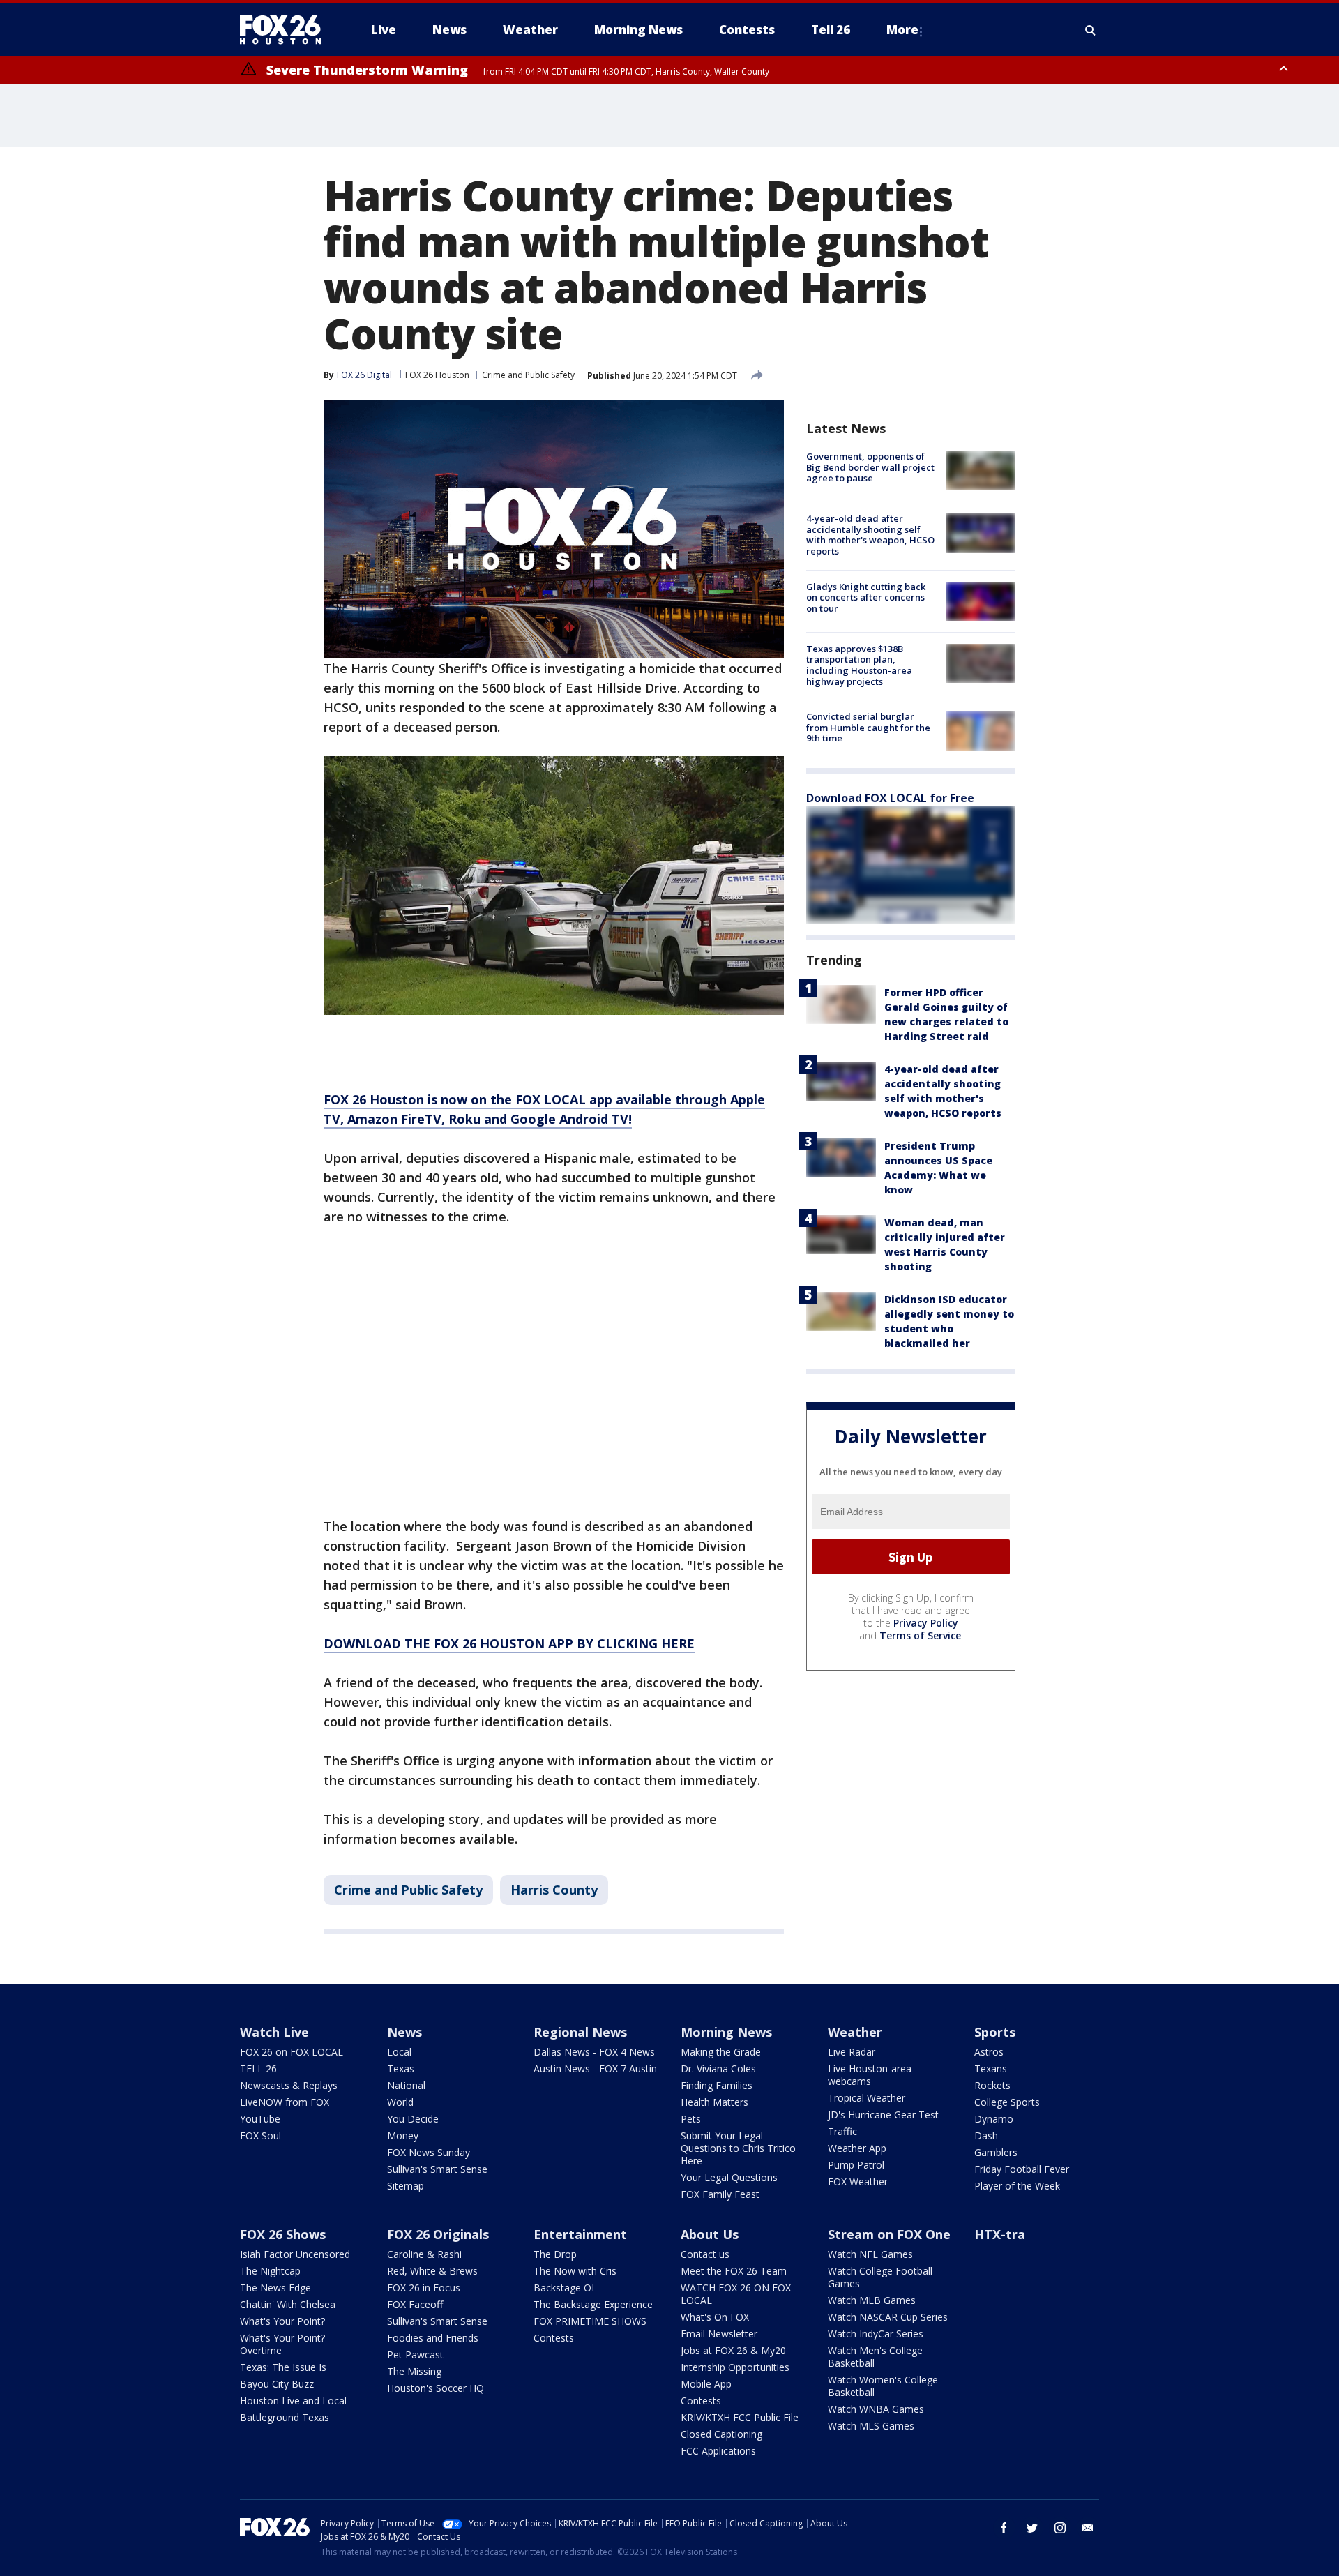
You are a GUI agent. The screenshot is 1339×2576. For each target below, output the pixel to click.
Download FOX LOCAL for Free (890, 798)
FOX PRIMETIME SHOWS (590, 2321)
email (1088, 2528)
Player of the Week (1017, 2186)
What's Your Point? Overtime (282, 2344)
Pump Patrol (856, 2165)
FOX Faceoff (415, 2304)
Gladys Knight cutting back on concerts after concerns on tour (866, 597)
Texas (401, 2069)
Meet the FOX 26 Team (734, 2271)
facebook (1004, 2528)
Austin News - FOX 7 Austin (595, 2069)
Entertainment (580, 2234)
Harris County (554, 1890)
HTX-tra (1000, 2234)
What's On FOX (715, 2317)
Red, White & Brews (432, 2271)
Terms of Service (920, 1635)
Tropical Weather (867, 2098)
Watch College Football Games (880, 2277)
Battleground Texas (285, 2417)
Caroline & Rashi (424, 2254)
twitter (1032, 2528)
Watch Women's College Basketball (883, 2386)
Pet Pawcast (415, 2355)
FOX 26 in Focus (424, 2288)
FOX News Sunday (429, 2152)
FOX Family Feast (720, 2194)
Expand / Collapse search (1091, 30)
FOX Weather (858, 2182)
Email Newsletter (719, 2334)
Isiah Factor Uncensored (295, 2254)
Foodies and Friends (433, 2338)
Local (399, 2052)
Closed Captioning (721, 2434)
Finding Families (717, 2085)
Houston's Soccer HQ (436, 2388)
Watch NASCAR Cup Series (888, 2317)
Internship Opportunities (735, 2367)
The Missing (414, 2371)
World (400, 2102)
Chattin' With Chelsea (288, 2304)
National (406, 2085)
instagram (1060, 2528)
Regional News (580, 2032)
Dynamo (994, 2119)
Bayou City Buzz (277, 2384)
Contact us (705, 2254)
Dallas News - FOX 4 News (594, 2052)
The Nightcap (270, 2271)
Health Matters (714, 2102)
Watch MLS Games (871, 2426)
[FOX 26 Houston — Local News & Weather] (286, 30)
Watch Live (274, 2032)
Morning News (726, 2032)
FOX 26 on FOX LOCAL (292, 2052)
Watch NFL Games (870, 2254)
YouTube (260, 2119)
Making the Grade (721, 2052)
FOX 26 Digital (364, 375)
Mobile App (706, 2384)
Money (403, 2136)
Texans (991, 2069)
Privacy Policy (926, 1623)
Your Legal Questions (729, 2177)
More (902, 30)
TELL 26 (258, 2069)
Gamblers (996, 2152)
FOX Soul (260, 2136)
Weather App (857, 2148)
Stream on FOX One (889, 2234)
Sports (995, 2032)
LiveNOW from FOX (285, 2102)
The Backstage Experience (593, 2304)
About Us (710, 2234)
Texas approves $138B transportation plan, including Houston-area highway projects (859, 665)
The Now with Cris (575, 2271)
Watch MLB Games (872, 2300)
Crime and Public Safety (528, 375)
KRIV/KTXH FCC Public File (740, 2417)
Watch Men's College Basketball (875, 2357)
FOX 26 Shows (283, 2234)
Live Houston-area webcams (870, 2075)
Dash (986, 2136)
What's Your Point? (282, 2321)
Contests (554, 2338)
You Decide (413, 2119)
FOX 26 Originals (438, 2234)
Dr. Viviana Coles (718, 2069)
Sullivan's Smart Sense (437, 2169)
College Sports (1007, 2102)
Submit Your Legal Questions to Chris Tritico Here (738, 2148)
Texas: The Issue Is (283, 2367)
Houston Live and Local (293, 2401)
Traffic (842, 2131)
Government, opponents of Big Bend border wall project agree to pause (870, 467)
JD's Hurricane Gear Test (883, 2115)
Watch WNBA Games (876, 2409)
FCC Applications (718, 2451)
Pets (691, 2119)
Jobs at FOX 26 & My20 (733, 2350)
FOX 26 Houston (437, 375)
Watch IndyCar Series (876, 2334)
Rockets (992, 2085)
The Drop (555, 2254)
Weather (855, 2032)
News (404, 2032)
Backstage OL (565, 2288)
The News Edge (275, 2288)
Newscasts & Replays (289, 2085)
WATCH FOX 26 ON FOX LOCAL (736, 2294)
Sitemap (406, 2186)
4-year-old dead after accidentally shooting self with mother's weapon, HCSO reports (870, 535)
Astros (989, 2052)
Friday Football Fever (1022, 2169)
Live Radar (852, 2052)
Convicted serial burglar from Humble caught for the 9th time (868, 727)
